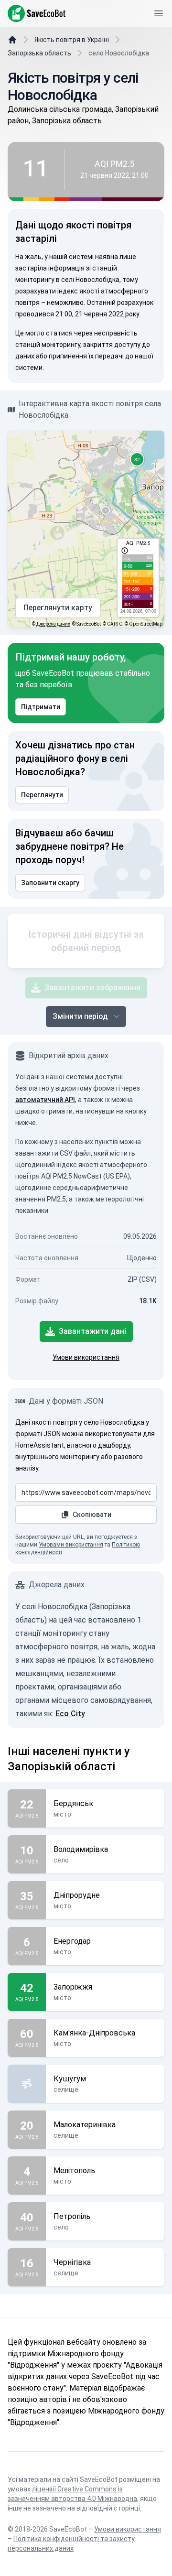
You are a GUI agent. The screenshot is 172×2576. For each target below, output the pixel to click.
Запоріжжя (73, 1987)
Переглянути (42, 795)
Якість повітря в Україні (72, 40)
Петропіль (72, 2216)
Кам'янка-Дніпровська (94, 2033)
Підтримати (41, 707)
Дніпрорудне (77, 1895)
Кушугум (70, 2079)
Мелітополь (74, 2170)
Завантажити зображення (92, 988)
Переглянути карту (58, 608)
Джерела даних (53, 624)
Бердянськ (73, 1803)
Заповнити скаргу (50, 883)
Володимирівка (81, 1849)
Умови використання (86, 1357)
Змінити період (80, 1016)
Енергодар (72, 1941)
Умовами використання (71, 1545)
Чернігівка (72, 2262)
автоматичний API (45, 1100)
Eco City (70, 1714)
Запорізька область (39, 53)
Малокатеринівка (85, 2125)
